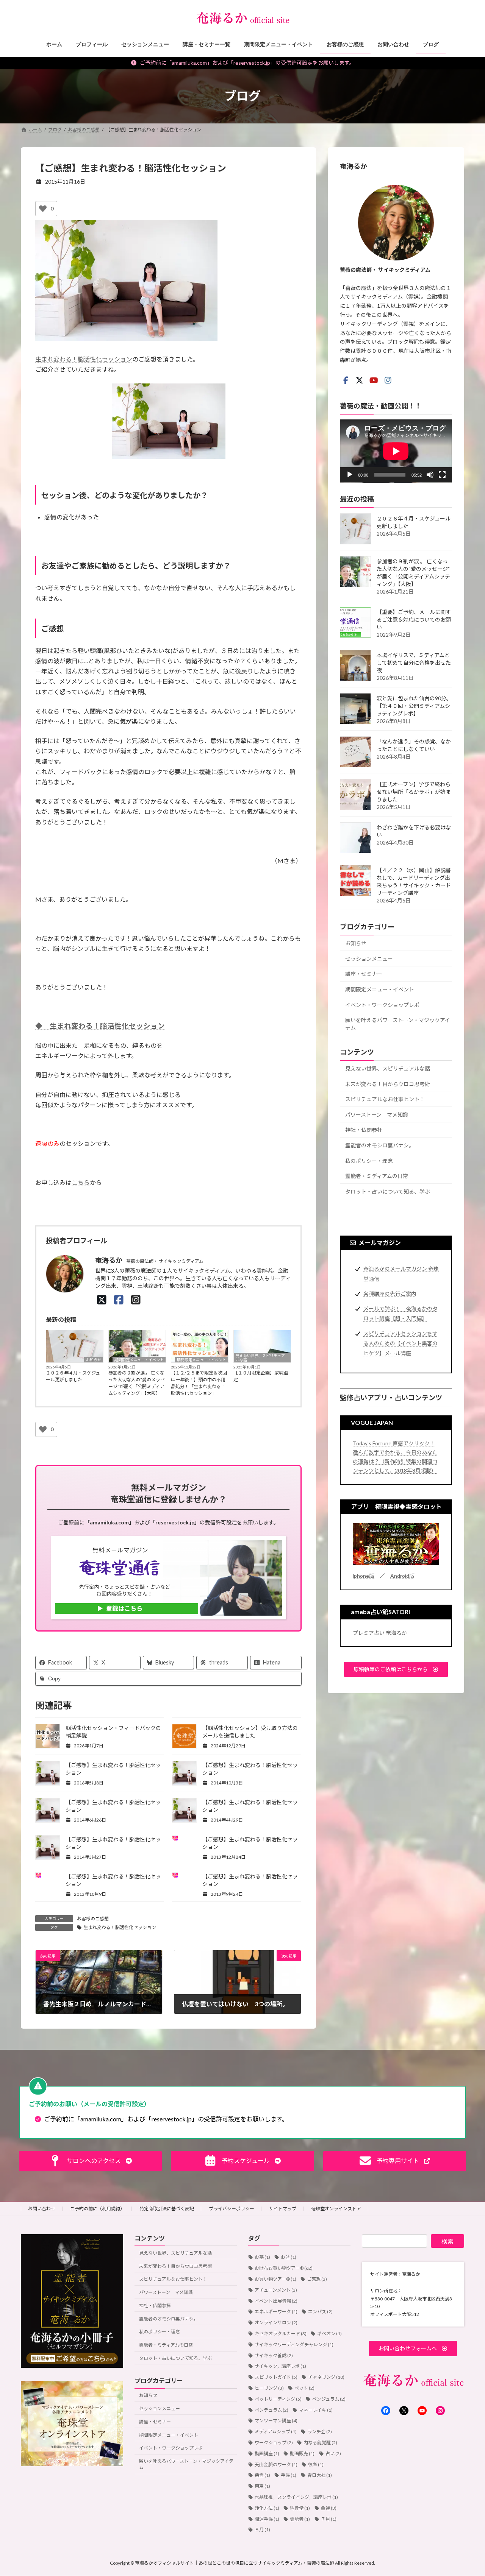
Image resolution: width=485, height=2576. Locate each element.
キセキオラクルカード (281, 2334)
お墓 (262, 2257)
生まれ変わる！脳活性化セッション (84, 359)
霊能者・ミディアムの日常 (377, 1176)
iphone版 (364, 1575)
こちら (81, 1182)
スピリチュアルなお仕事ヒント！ (385, 1099)
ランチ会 (320, 2432)
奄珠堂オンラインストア (336, 2209)
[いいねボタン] (43, 209)
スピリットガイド (276, 2377)
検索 (447, 2241)
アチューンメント (276, 2290)
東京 (262, 2486)
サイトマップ (283, 2209)
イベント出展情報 (276, 2301)
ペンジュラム (329, 2399)
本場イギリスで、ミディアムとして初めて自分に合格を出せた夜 (414, 663)
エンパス (320, 2312)
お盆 (289, 2257)
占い (333, 2453)
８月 (262, 2530)
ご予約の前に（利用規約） (97, 2209)
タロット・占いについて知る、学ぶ (388, 1191)
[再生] (350, 475)
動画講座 (267, 2453)
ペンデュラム (271, 2410)
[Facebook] (119, 1300)
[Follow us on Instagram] (388, 380)
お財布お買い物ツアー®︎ (284, 2268)
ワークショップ (274, 2443)
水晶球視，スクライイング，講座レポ (296, 2497)
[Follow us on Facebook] (346, 380)
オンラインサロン (276, 2323)
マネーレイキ (316, 2410)
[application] (396, 451)
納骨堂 (300, 2508)
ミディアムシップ (276, 2432)
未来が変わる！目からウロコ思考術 (388, 1084)
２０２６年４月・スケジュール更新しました (73, 1376)
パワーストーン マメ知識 (377, 1114)
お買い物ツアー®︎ (275, 2279)
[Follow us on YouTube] (374, 380)
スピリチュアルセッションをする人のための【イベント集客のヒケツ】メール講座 (401, 1343)
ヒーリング (269, 2388)
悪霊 (262, 2475)
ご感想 (317, 2279)
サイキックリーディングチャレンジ (294, 2344)
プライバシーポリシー (232, 2209)
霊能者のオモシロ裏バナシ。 (380, 1145)
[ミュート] (430, 475)
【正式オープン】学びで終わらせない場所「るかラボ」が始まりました (414, 792)
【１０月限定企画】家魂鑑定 (261, 1376)
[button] (396, 1669)
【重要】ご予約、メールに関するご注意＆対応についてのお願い (414, 619)
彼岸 (316, 2464)
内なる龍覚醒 (320, 2443)
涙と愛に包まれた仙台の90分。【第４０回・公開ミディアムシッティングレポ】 (414, 706)
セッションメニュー (369, 958)
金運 (329, 2508)
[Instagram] (136, 1300)
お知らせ (94, 1360)
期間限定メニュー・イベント (139, 1360)
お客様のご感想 (93, 1919)
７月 (329, 2519)
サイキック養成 (274, 2355)
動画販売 (302, 2453)
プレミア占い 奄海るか (380, 1632)
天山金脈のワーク (276, 2464)
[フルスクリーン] (442, 475)
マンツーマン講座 (276, 2421)
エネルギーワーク (276, 2312)
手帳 (289, 2475)
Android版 (402, 1575)
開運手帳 (267, 2519)
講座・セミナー (364, 974)
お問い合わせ (42, 2209)
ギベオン (329, 2334)
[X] (102, 1300)
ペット (304, 2388)
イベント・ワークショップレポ (382, 1004)
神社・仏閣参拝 (364, 1130)
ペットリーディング (278, 2399)
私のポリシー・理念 (369, 1160)
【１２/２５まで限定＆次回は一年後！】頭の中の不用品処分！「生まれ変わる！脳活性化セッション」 (199, 1383)
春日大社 (320, 2475)
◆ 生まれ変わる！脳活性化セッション (100, 1026)
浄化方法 (267, 2508)
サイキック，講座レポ (280, 2366)
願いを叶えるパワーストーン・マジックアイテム (398, 1024)
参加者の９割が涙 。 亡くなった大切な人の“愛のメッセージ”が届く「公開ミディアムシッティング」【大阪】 (137, 1383)
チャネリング (326, 2377)
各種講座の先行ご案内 (390, 1293)
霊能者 (300, 2519)
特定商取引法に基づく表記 (167, 2209)
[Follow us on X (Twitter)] (360, 380)
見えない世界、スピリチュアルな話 (260, 1358)
